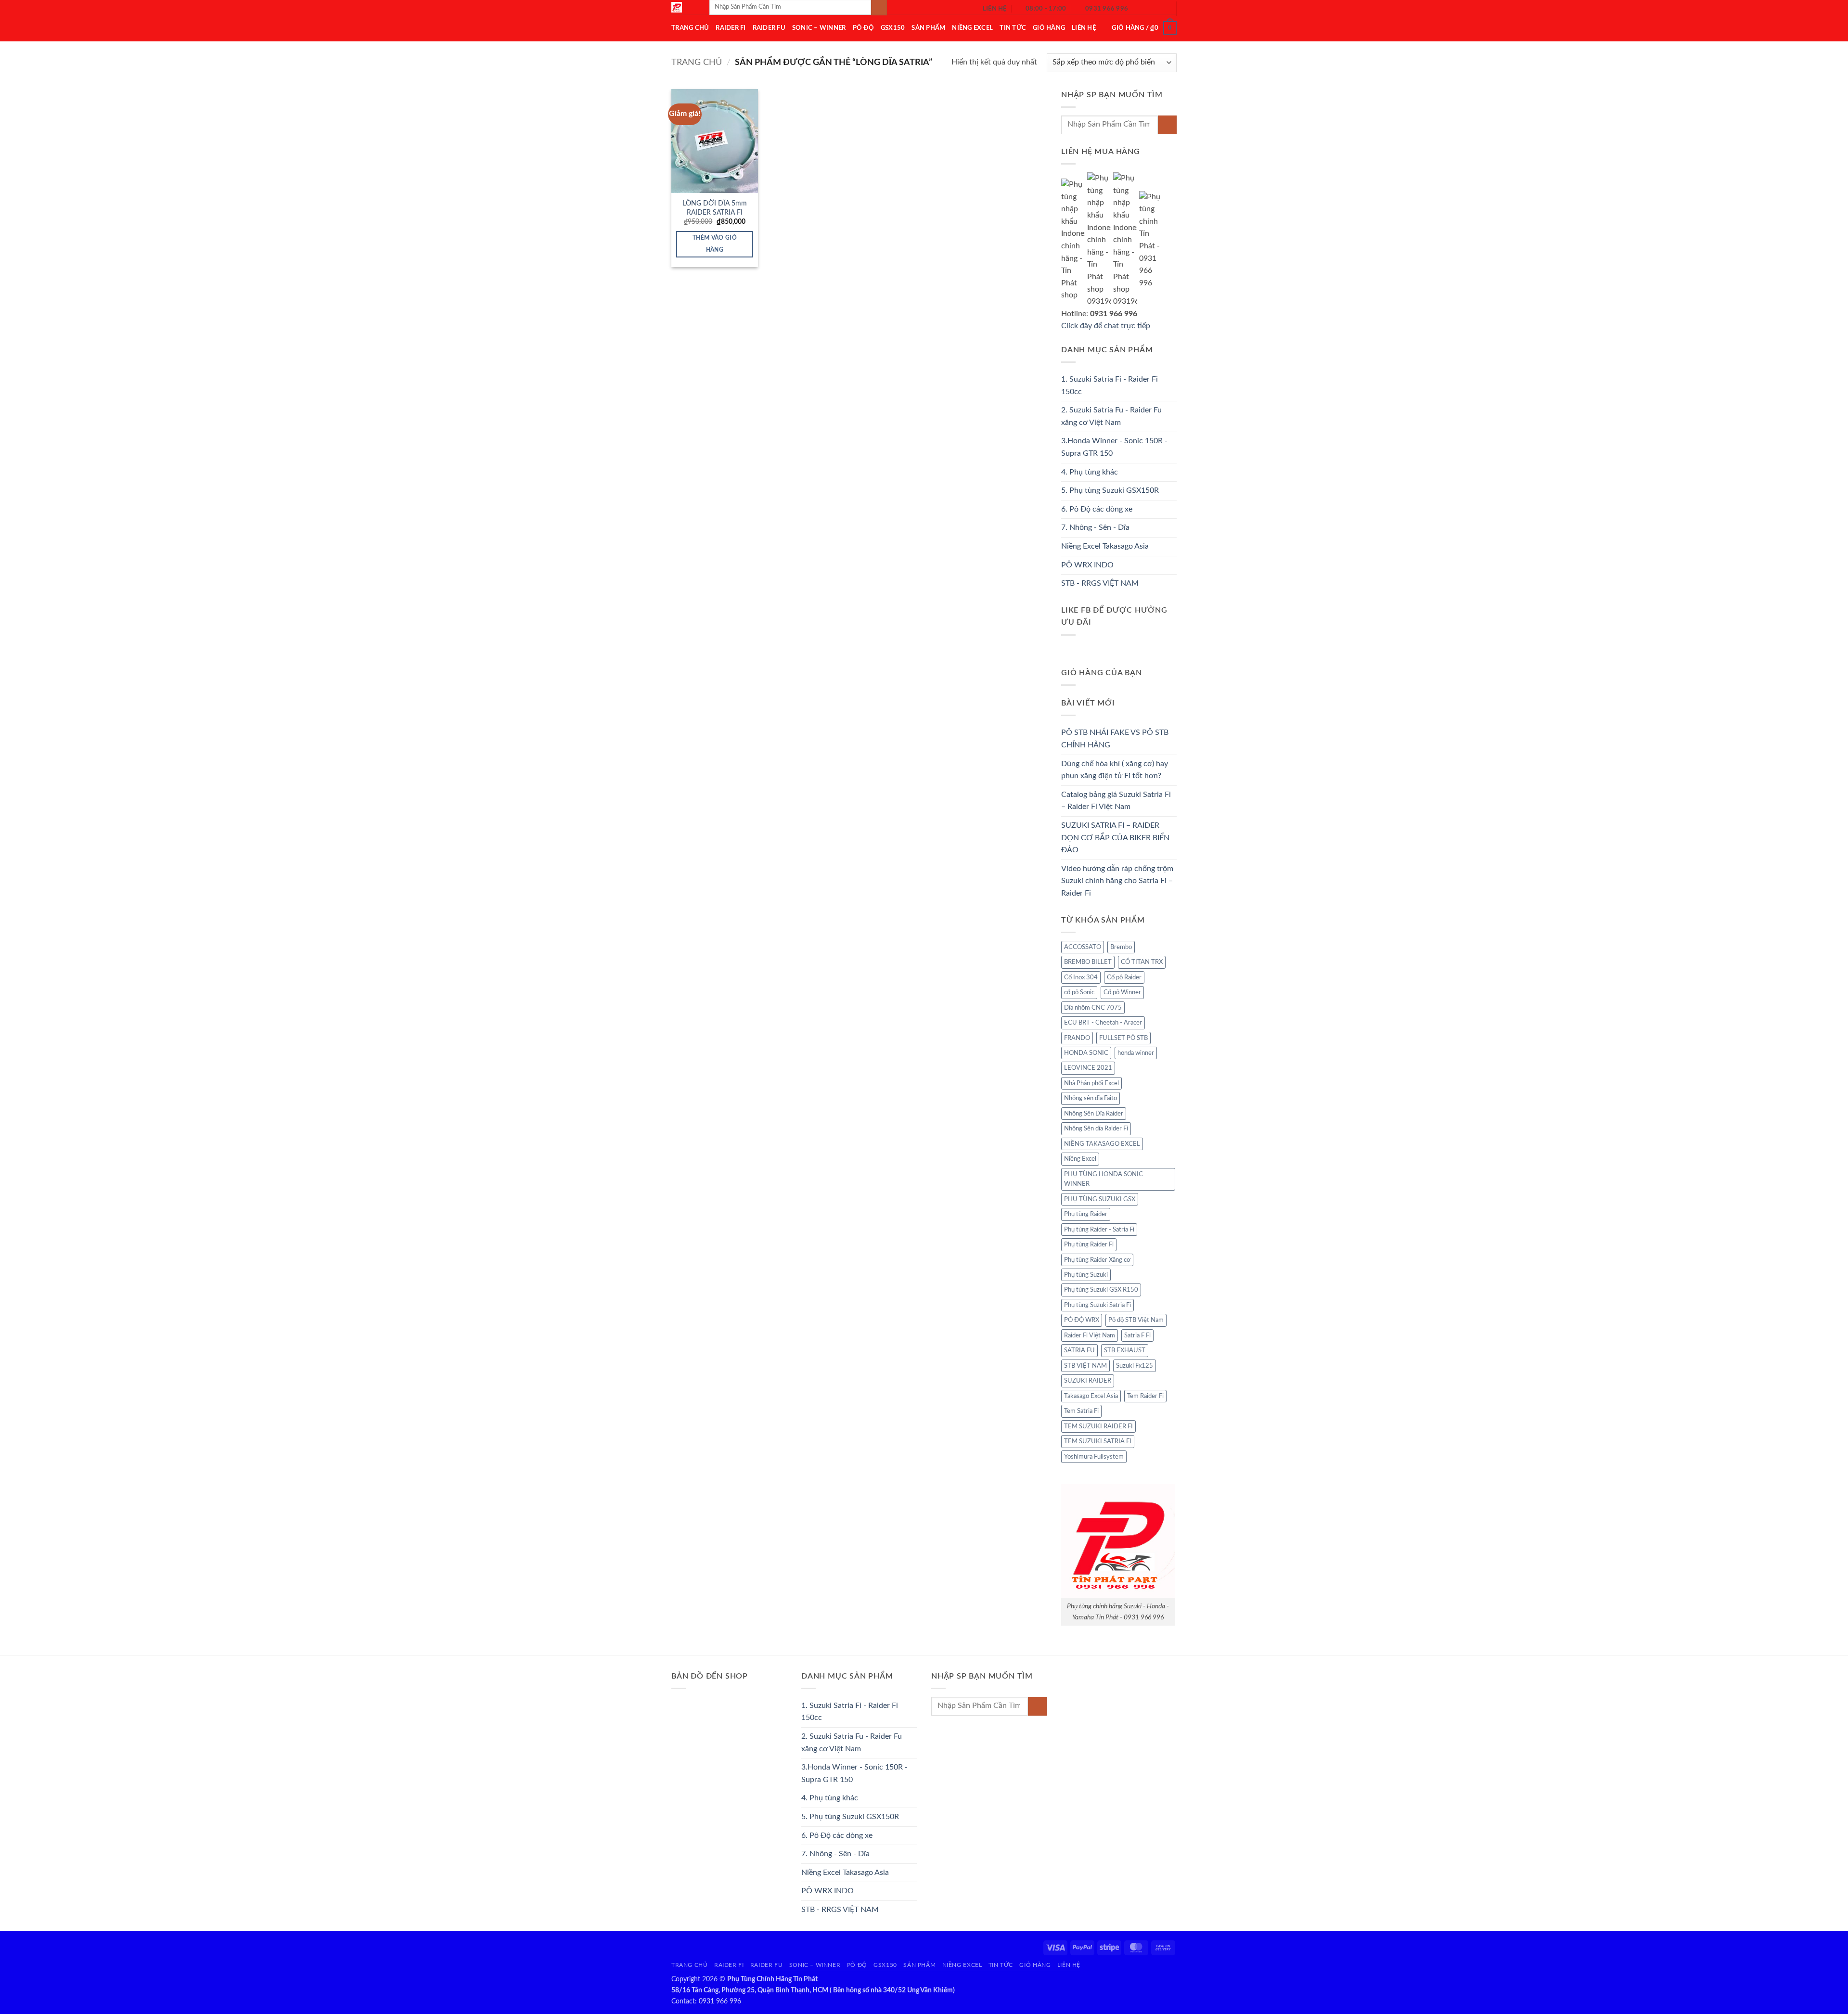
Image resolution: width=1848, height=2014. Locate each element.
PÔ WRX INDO (1087, 565)
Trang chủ (697, 62)
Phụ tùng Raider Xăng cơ (1097, 1260)
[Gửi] (1167, 125)
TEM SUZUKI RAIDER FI (1098, 1426)
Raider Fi (731, 28)
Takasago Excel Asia (1091, 1396)
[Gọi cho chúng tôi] (1163, 9)
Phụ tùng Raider (1086, 1214)
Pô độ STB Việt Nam (1136, 1320)
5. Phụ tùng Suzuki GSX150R (1110, 490)
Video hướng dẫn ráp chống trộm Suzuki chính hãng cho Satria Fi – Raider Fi (1117, 881)
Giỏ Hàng (1049, 28)
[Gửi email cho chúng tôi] (1150, 9)
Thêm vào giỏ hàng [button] (715, 244)
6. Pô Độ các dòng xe (1097, 509)
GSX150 (893, 28)
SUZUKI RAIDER (1088, 1381)
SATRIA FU (1079, 1350)
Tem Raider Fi (1145, 1396)
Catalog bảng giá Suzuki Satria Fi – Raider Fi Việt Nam (1116, 801)
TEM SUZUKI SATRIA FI (1098, 1441)
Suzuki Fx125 (1135, 1366)
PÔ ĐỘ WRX (1082, 1320)
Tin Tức (1013, 28)
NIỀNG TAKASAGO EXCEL (1102, 1144)
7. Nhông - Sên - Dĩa (1095, 527)
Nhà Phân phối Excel (1091, 1083)
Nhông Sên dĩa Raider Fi (1096, 1129)
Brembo (1121, 947)
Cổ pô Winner (1122, 992)
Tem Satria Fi (1081, 1411)
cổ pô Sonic (1079, 992)
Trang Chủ (690, 28)
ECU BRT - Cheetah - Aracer (1103, 1023)
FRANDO (1077, 1038)
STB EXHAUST (1125, 1350)
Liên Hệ (1084, 28)
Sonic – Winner (819, 28)
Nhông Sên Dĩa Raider (1094, 1114)
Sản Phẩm (928, 28)
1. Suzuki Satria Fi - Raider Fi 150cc (1110, 385)
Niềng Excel (972, 28)
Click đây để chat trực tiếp (1107, 326)
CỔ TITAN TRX (1142, 962)
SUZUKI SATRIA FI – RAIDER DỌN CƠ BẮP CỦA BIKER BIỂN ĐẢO (1115, 838)
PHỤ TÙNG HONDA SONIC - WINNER (1105, 1179)
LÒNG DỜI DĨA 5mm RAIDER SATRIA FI (715, 208)
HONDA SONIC (1086, 1053)
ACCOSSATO (1083, 947)
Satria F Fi (1137, 1335)
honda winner (1136, 1053)
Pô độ (863, 28)
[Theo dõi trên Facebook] (1138, 9)
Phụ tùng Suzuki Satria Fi (1097, 1305)
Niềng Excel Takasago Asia (1105, 546)
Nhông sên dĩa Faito (1091, 1098)
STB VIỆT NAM (1085, 1366)
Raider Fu (769, 28)
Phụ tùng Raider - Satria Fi (1099, 1230)
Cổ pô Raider (1124, 977)
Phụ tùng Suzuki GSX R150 (1101, 1290)
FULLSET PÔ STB (1123, 1038)
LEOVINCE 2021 (1088, 1068)
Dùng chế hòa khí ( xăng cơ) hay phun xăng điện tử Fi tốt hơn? (1115, 770)
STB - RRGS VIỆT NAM (1100, 583)
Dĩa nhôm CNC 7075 (1093, 1008)
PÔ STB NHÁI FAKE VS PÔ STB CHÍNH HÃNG (1115, 739)
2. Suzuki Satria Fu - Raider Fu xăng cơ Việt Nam (1111, 416)
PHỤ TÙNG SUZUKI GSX (1100, 1199)
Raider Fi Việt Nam (1090, 1335)
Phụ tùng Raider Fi (1089, 1244)
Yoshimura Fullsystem (1094, 1457)
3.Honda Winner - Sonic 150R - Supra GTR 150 (1114, 447)
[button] (1144, 28)
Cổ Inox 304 (1081, 977)
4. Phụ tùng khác (1090, 472)
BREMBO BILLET (1088, 962)
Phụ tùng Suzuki (1086, 1275)
